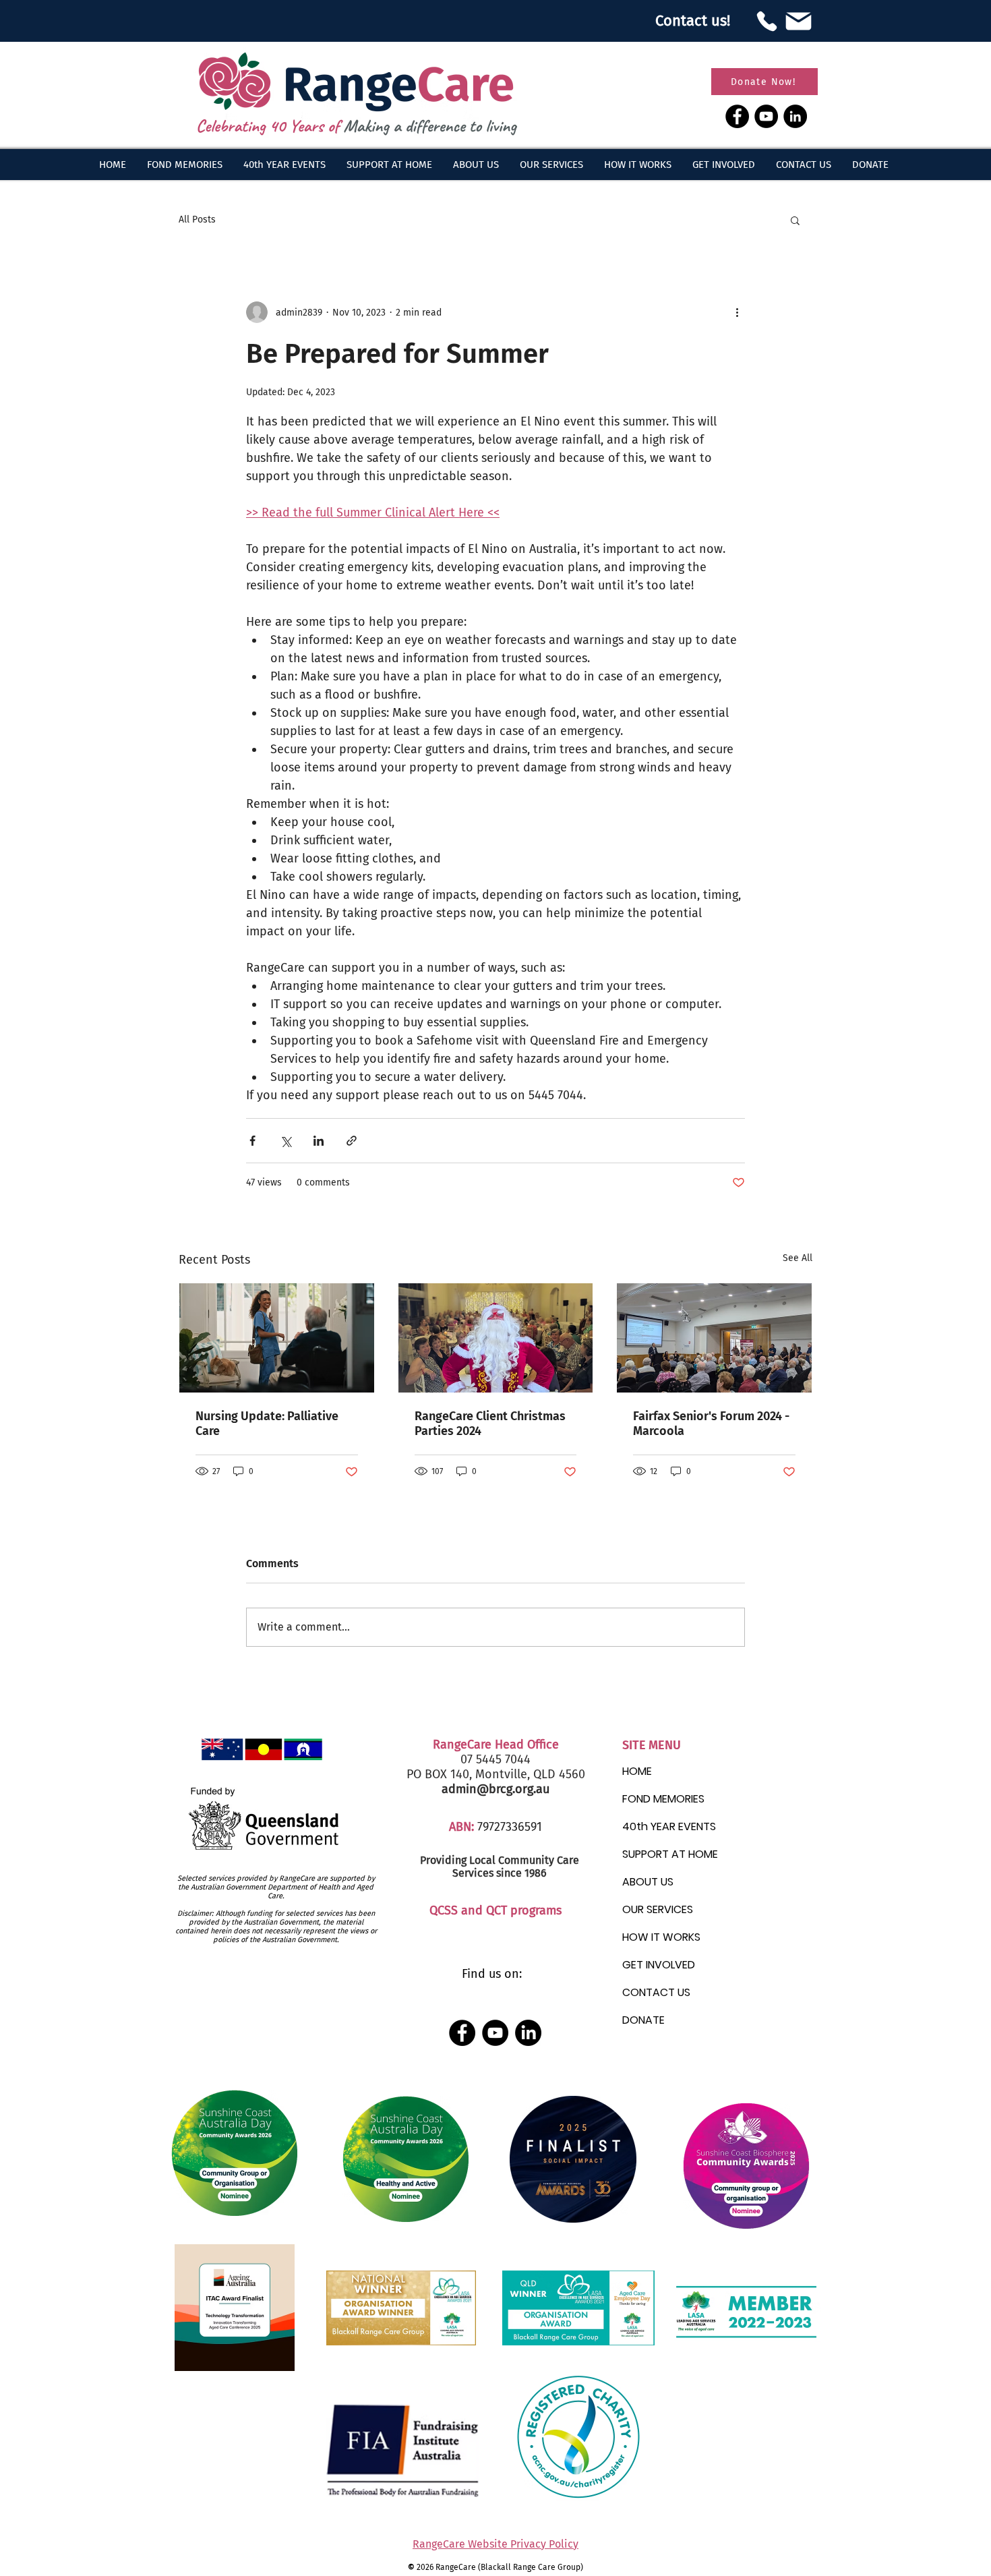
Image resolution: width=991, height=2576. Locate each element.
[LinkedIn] (795, 116)
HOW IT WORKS (661, 1937)
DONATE (643, 2020)
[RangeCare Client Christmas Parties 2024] (496, 1338)
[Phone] (767, 21)
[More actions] (737, 312)
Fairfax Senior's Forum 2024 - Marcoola (711, 1424)
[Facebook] (737, 116)
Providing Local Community (487, 1860)
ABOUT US (648, 1882)
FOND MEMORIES (663, 1799)
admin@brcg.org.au (495, 1789)
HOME (637, 1771)
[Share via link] (352, 1141)
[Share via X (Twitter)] (286, 1141)
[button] (476, 165)
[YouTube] (766, 116)
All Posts (197, 219)
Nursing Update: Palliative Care (267, 1424)
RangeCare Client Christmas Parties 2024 (490, 1424)
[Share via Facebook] (252, 1141)
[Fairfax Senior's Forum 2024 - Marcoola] (714, 1338)
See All (798, 1258)
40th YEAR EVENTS (669, 1826)
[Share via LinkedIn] (319, 1141)
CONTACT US (656, 1992)
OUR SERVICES (658, 1909)
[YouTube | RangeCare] (495, 2033)
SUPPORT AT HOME (670, 1854)
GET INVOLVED (659, 1965)
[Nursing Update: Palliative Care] (277, 1338)
